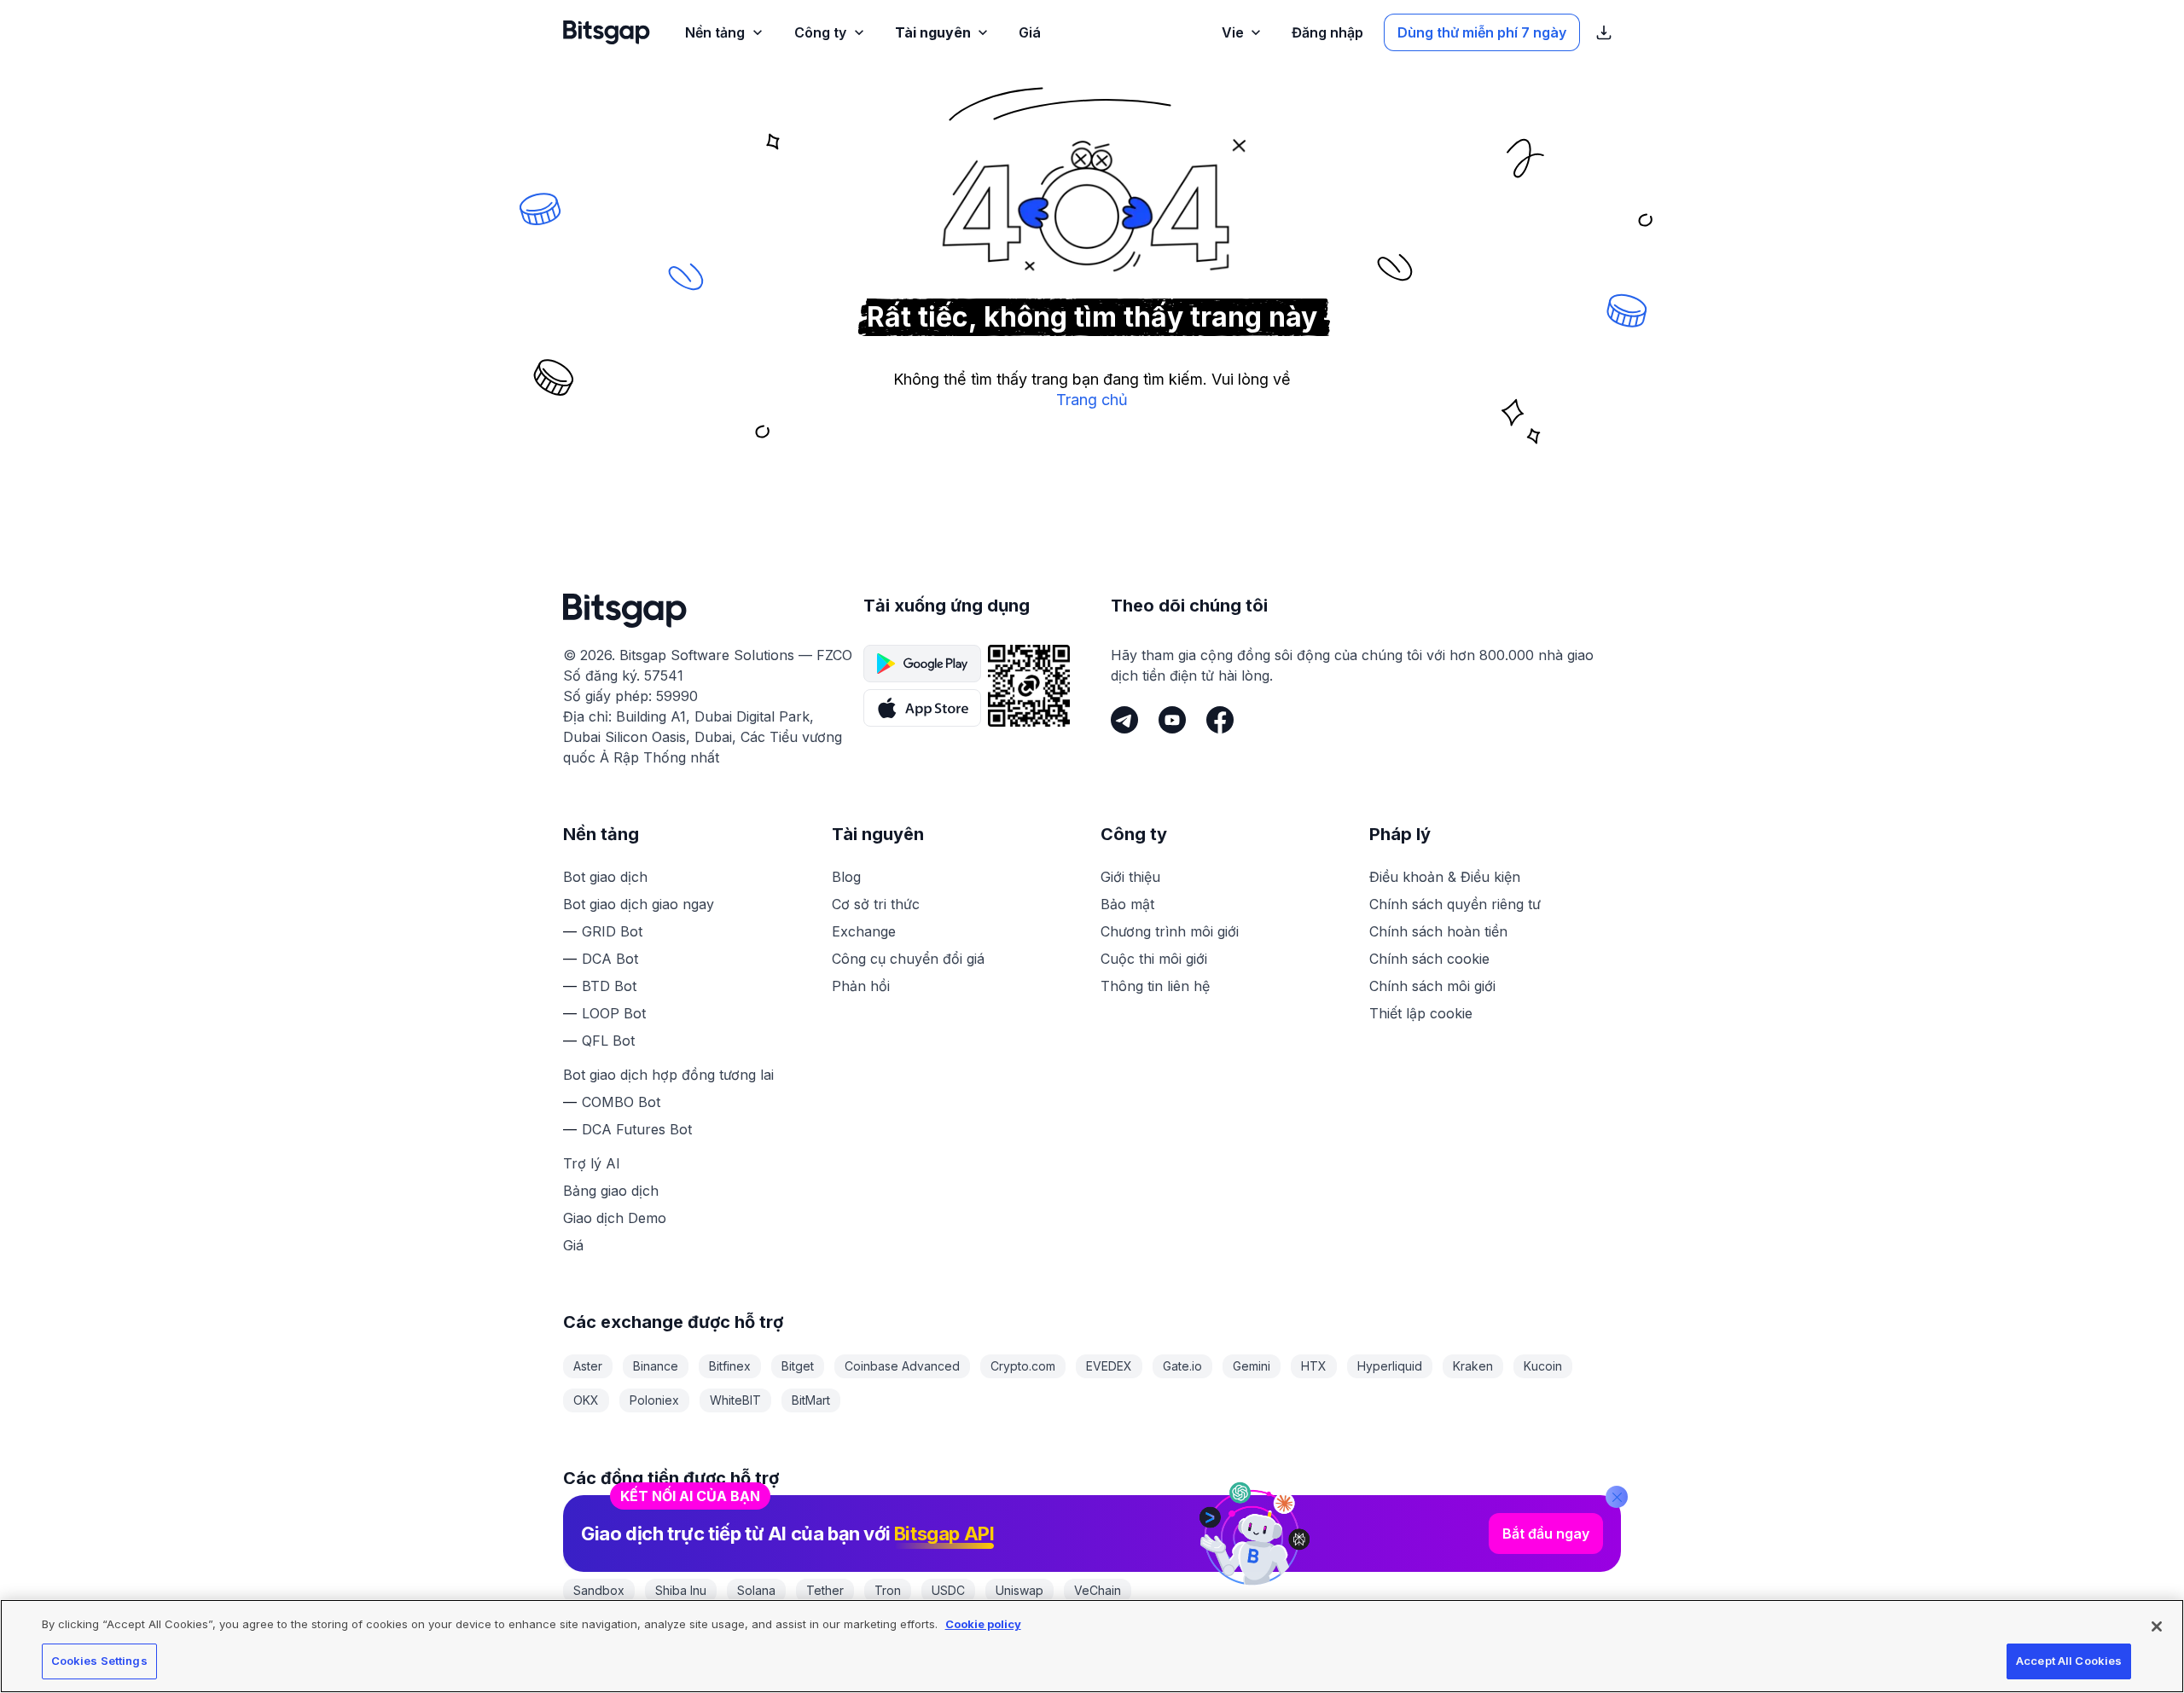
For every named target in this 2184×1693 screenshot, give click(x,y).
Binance (656, 1366)
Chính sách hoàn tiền (1438, 931)
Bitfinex (730, 1366)
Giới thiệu (1130, 877)
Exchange (864, 931)
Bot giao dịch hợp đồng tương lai (668, 1075)
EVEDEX (1109, 1366)
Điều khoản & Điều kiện (1445, 877)
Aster (588, 1366)
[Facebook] (1220, 720)
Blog (846, 877)
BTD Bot (609, 986)
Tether (825, 1590)
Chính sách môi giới (1432, 986)
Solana (756, 1590)
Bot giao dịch (605, 877)
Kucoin (1543, 1366)
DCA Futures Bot (637, 1129)
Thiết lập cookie (1421, 1013)
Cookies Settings (99, 1661)
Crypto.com (1023, 1366)
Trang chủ (1092, 400)
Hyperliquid (1390, 1366)
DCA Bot (610, 959)
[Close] (1617, 1497)
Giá (573, 1245)
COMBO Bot (621, 1102)
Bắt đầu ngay (1546, 1534)
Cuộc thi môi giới (1154, 959)
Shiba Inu (681, 1590)
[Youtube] (1172, 720)
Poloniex (654, 1400)
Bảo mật (1127, 904)
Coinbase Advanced (902, 1366)
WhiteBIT (735, 1400)
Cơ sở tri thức (876, 904)
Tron (888, 1590)
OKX (586, 1400)
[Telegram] (1124, 720)
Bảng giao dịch (611, 1191)
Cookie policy (983, 1624)
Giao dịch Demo (615, 1218)
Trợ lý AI (592, 1163)
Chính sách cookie (1429, 959)
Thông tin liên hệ (1155, 986)
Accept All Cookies (2069, 1661)
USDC (948, 1590)
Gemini (1252, 1366)
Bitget (798, 1366)
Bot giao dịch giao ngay (639, 904)
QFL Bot (608, 1041)
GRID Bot (612, 931)
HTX (1314, 1366)
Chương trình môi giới (1170, 931)
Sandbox (599, 1590)
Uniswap (1019, 1590)
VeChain (1098, 1590)
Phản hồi (861, 986)
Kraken (1473, 1366)
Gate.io (1182, 1366)
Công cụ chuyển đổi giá (908, 959)
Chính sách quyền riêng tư (1455, 904)
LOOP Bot (614, 1013)
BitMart (811, 1400)
